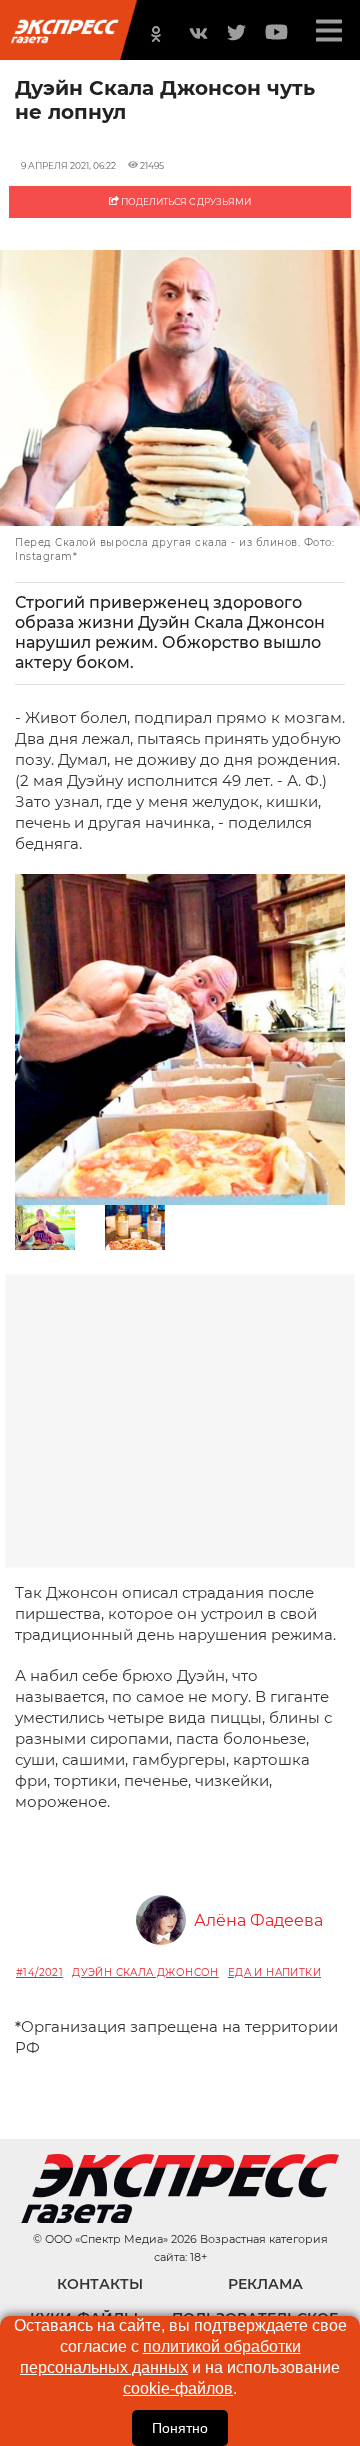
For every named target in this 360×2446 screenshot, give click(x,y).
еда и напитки (274, 1972)
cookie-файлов (178, 2388)
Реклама (265, 2284)
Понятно (180, 2428)
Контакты (100, 2284)
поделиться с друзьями (185, 201)
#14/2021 (39, 1972)
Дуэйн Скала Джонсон (145, 1972)
